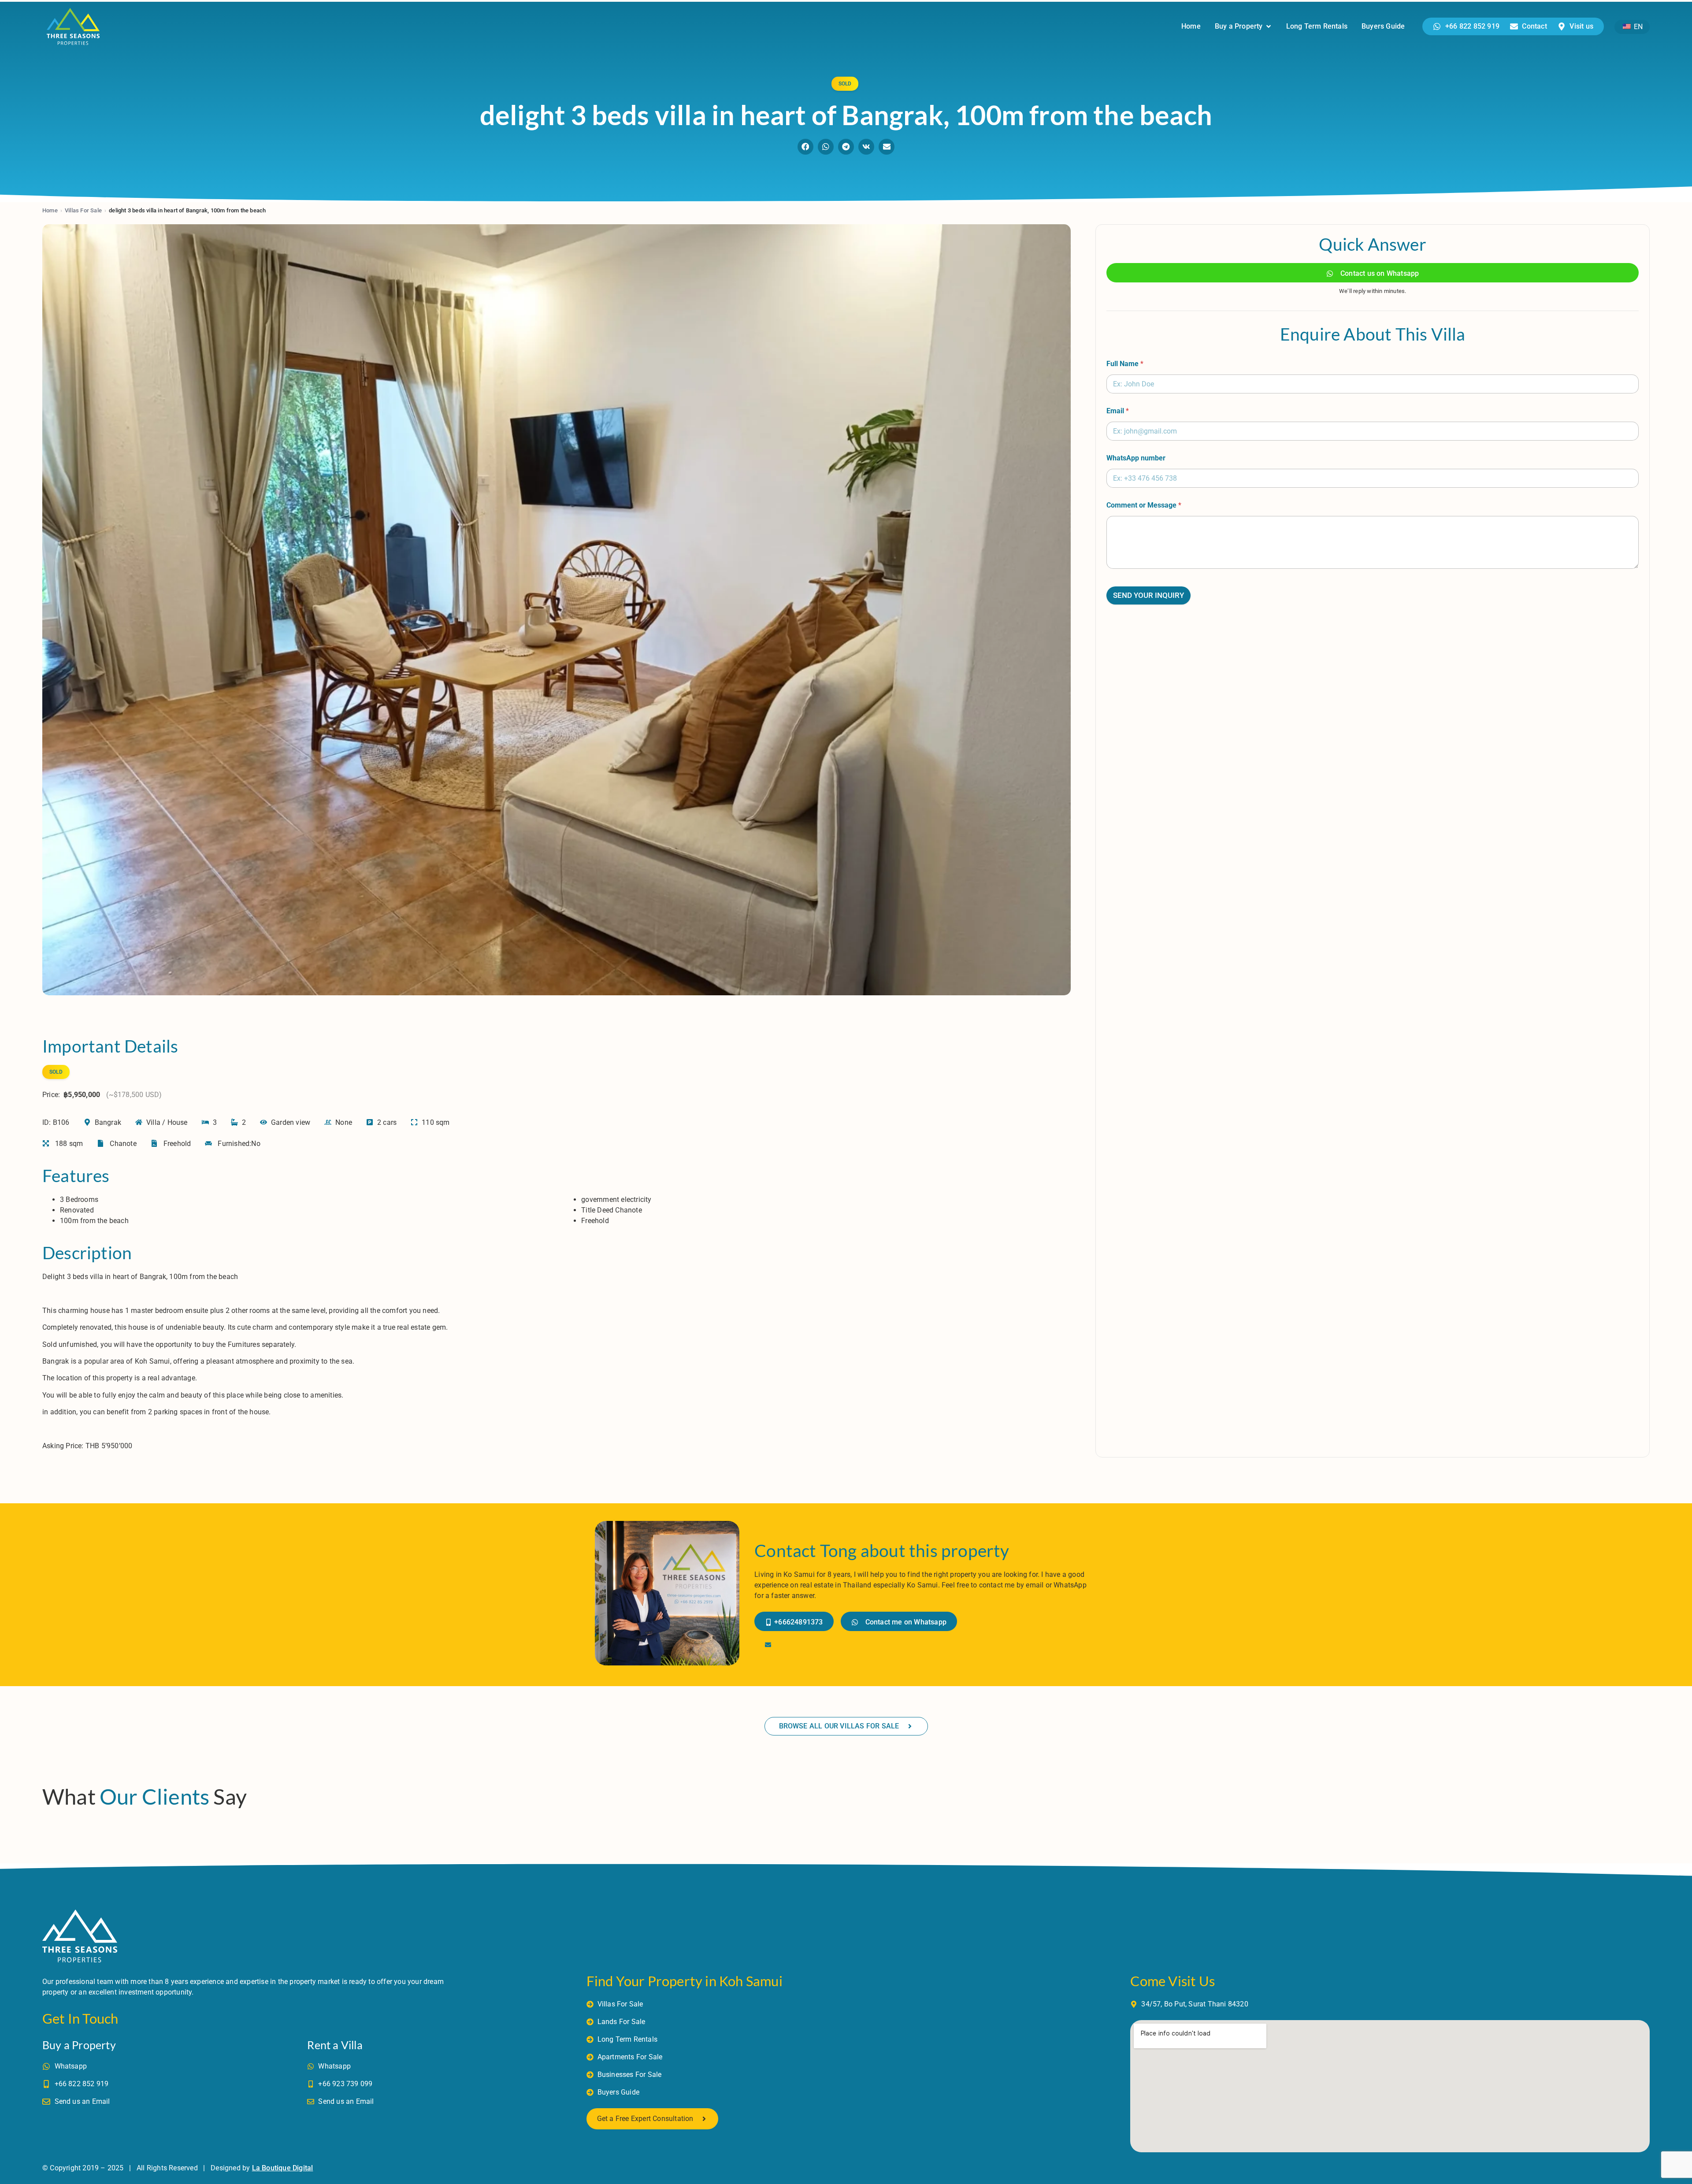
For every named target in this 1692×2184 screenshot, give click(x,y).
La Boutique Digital (283, 2168)
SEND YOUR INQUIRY (1148, 595)
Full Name (1125, 364)
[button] (805, 147)
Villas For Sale (83, 210)
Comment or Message (1144, 505)
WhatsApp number (1136, 458)
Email (1118, 411)
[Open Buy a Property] (1269, 26)
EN (1637, 27)
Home (50, 210)
